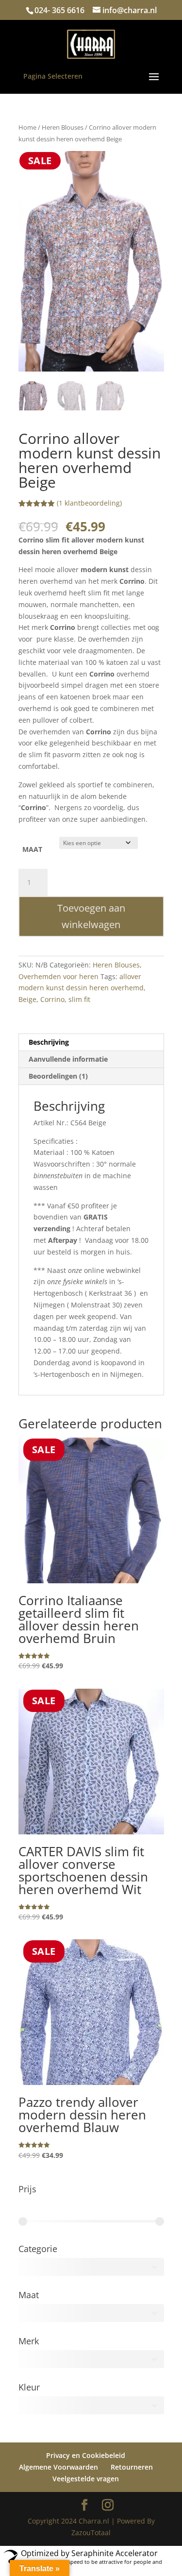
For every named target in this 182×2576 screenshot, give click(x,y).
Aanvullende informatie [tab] (68, 1166)
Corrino (52, 1106)
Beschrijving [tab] (49, 1149)
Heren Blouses (63, 127)
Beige (27, 1106)
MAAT (32, 956)
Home (27, 127)
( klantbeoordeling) (89, 610)
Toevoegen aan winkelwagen (91, 1023)
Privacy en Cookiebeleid (86, 2562)
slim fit (79, 1106)
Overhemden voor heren (58, 1083)
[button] (149, 167)
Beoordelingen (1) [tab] (58, 1183)
